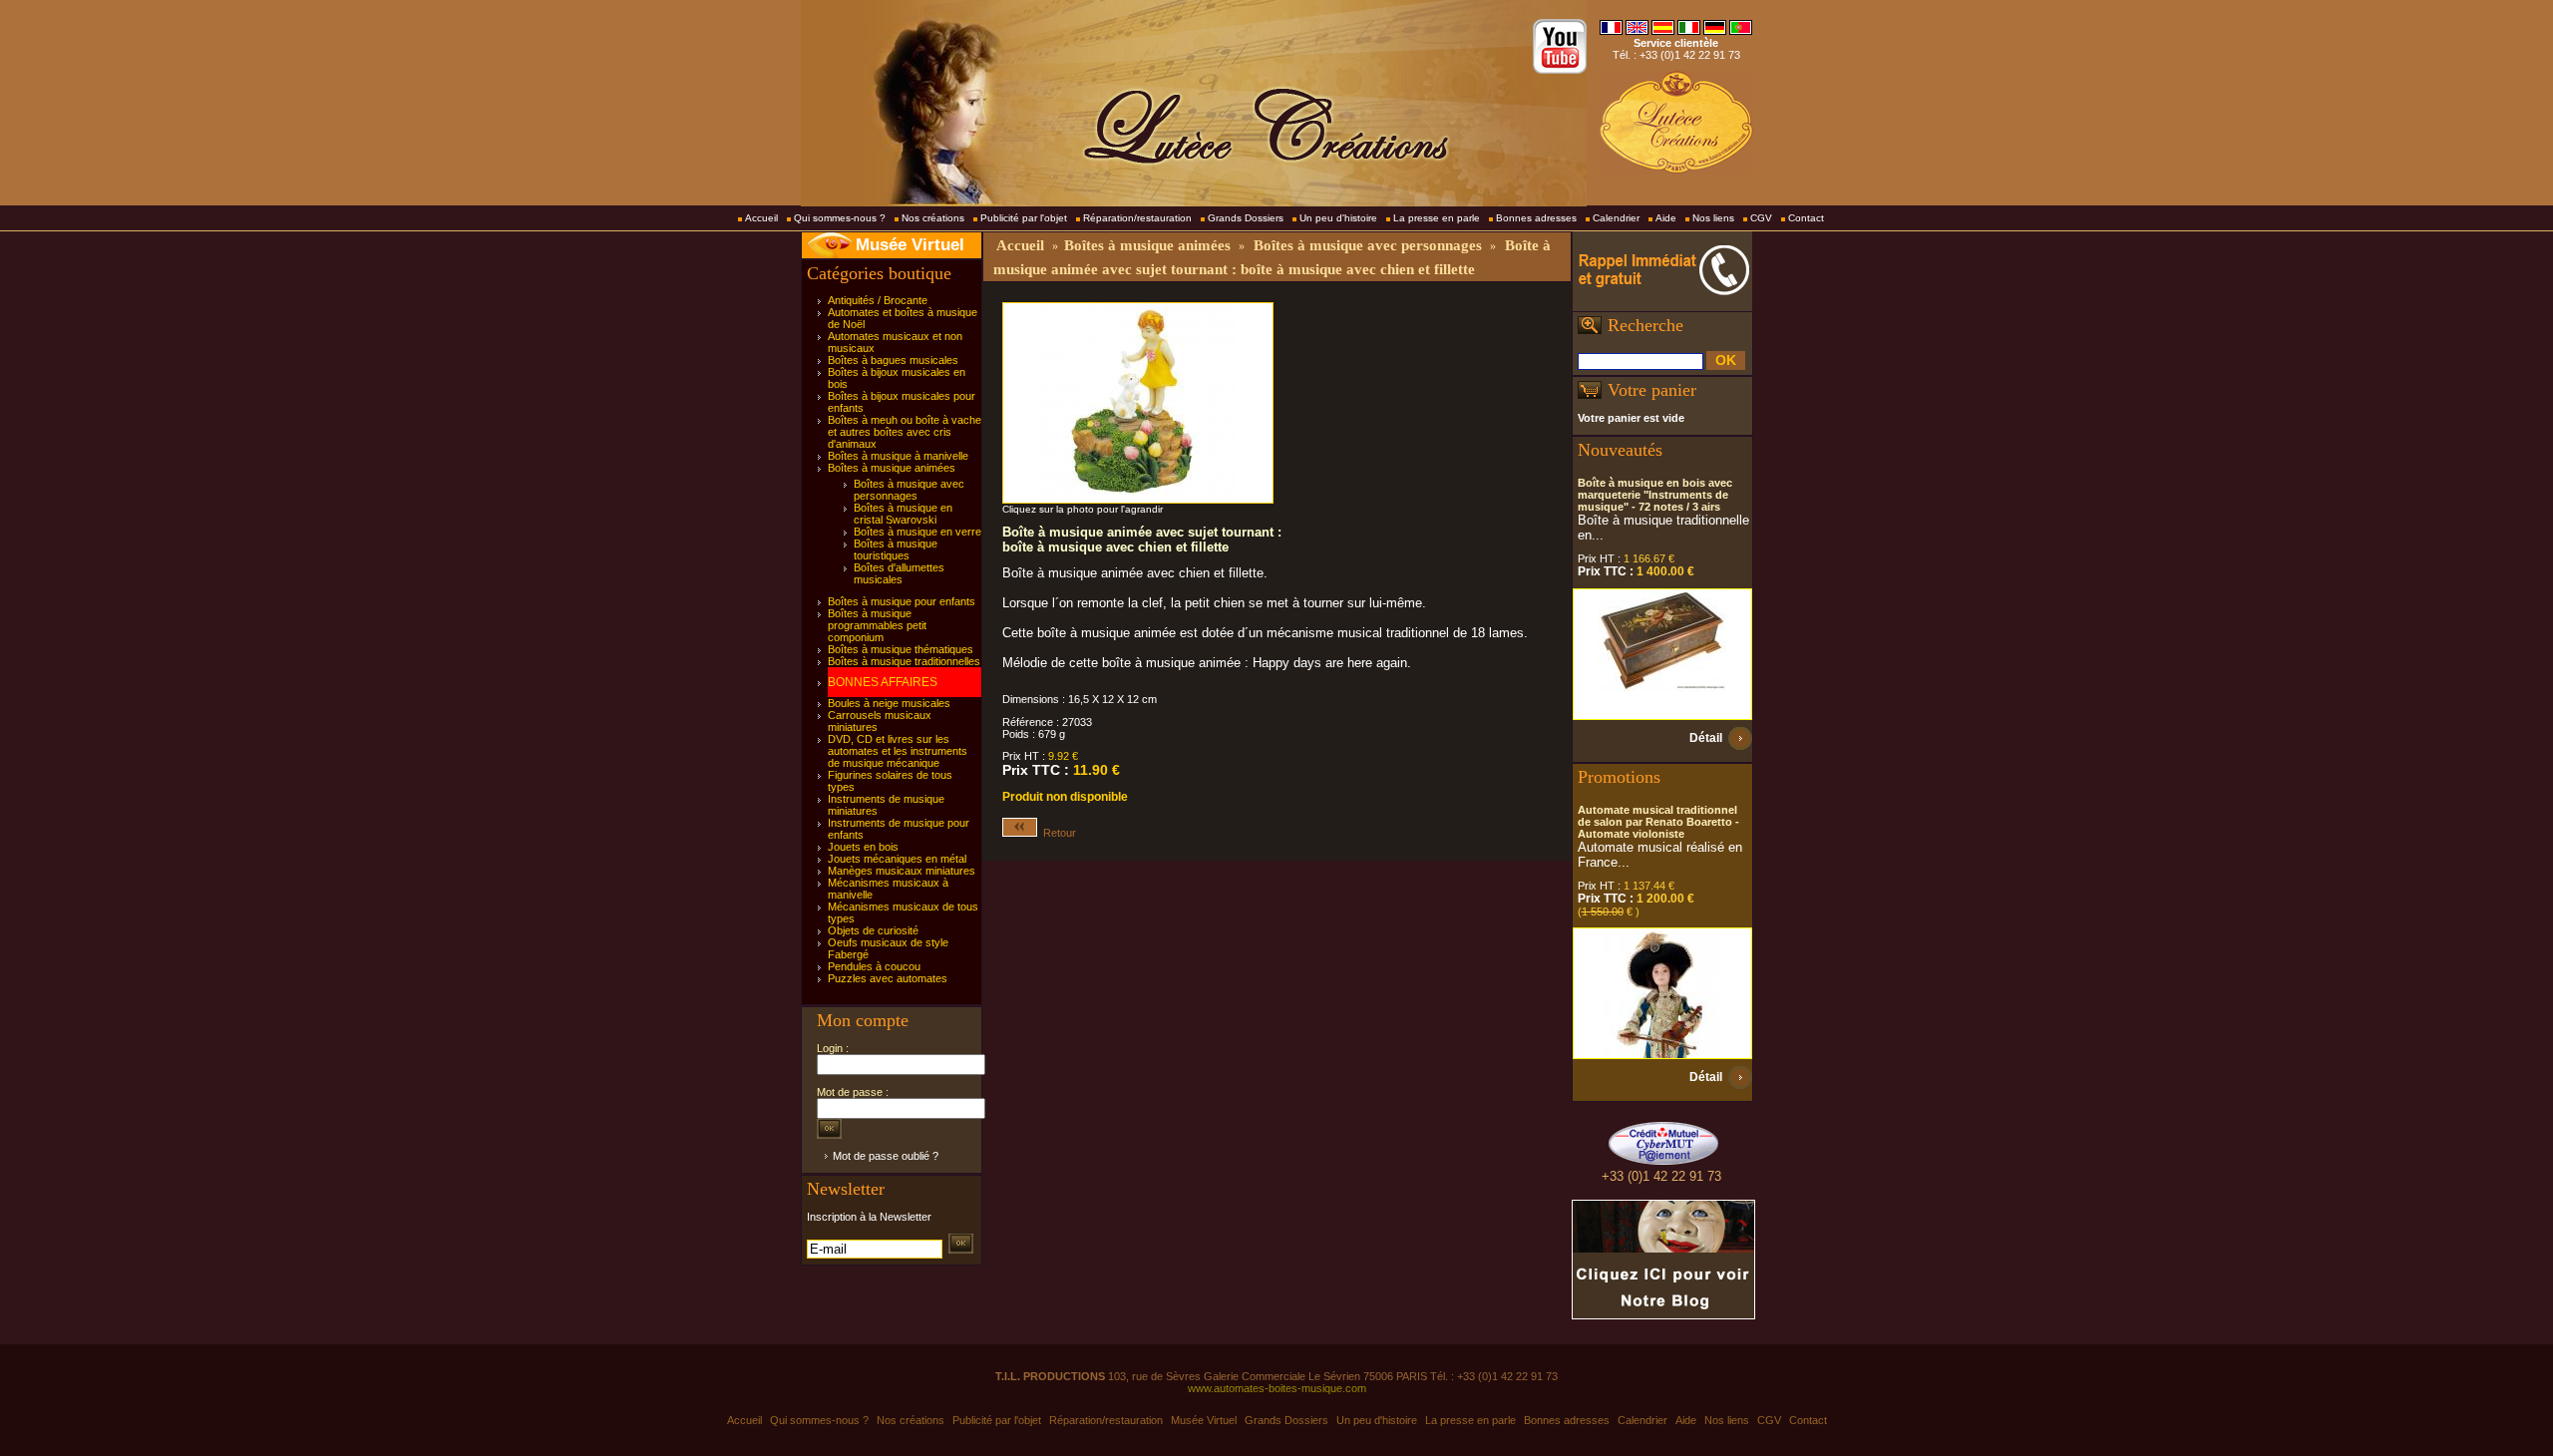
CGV (1761, 218)
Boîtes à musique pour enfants (902, 601)
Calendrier (1616, 218)
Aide (1666, 218)
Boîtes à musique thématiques (901, 649)
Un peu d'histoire (1338, 218)
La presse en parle (1437, 218)
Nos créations (933, 218)
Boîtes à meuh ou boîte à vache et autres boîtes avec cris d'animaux (905, 432)
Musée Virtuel (910, 245)
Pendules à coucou (874, 966)
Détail (1706, 738)
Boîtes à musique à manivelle (898, 456)
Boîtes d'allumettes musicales (899, 573)
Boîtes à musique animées (892, 468)
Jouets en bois (863, 847)
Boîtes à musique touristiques (896, 549)
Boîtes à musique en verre (917, 532)
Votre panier (1652, 390)
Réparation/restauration (1137, 218)
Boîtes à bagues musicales (893, 360)
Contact (1806, 218)
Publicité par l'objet (1024, 218)
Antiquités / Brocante (878, 300)
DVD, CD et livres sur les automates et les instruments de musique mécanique (898, 751)
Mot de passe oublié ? (886, 1156)
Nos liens (1713, 218)
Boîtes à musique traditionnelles (904, 661)
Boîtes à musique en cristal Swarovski (903, 514)
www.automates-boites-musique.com (1277, 1388)
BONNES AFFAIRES (883, 682)
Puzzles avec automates (888, 978)
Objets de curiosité (873, 930)
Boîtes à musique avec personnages (909, 490)
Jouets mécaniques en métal (897, 859)
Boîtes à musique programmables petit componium (877, 625)
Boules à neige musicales (889, 703)
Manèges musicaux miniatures (902, 871)
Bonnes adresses (1536, 218)
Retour (1057, 833)
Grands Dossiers (1246, 218)
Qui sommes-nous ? (840, 218)
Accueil (761, 218)
